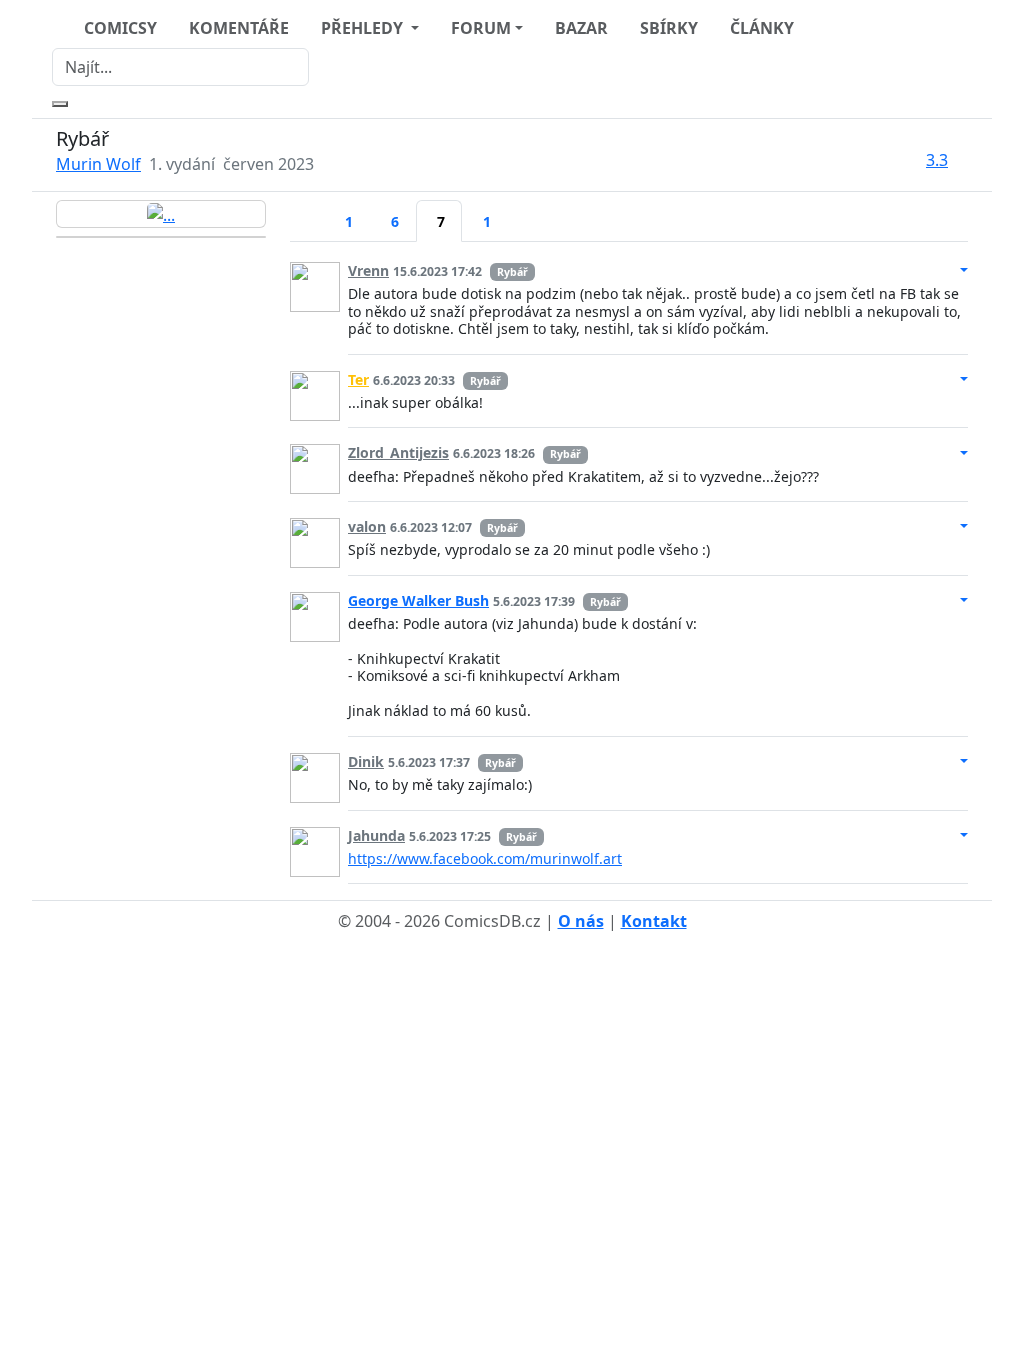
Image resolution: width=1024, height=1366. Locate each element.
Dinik (366, 761)
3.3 (937, 160)
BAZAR (581, 28)
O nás (581, 921)
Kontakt (654, 921)
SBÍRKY (669, 28)
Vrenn (368, 270)
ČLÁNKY (762, 28)
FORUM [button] (481, 28)
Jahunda (376, 835)
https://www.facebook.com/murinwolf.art (485, 858)
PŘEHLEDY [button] (364, 28)
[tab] (307, 209)
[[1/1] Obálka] (161, 214)
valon (367, 526)
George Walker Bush (418, 600)
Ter (358, 379)
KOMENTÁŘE (239, 28)
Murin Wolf (98, 164)
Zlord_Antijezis (398, 452)
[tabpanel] (629, 565)
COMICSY (120, 28)
